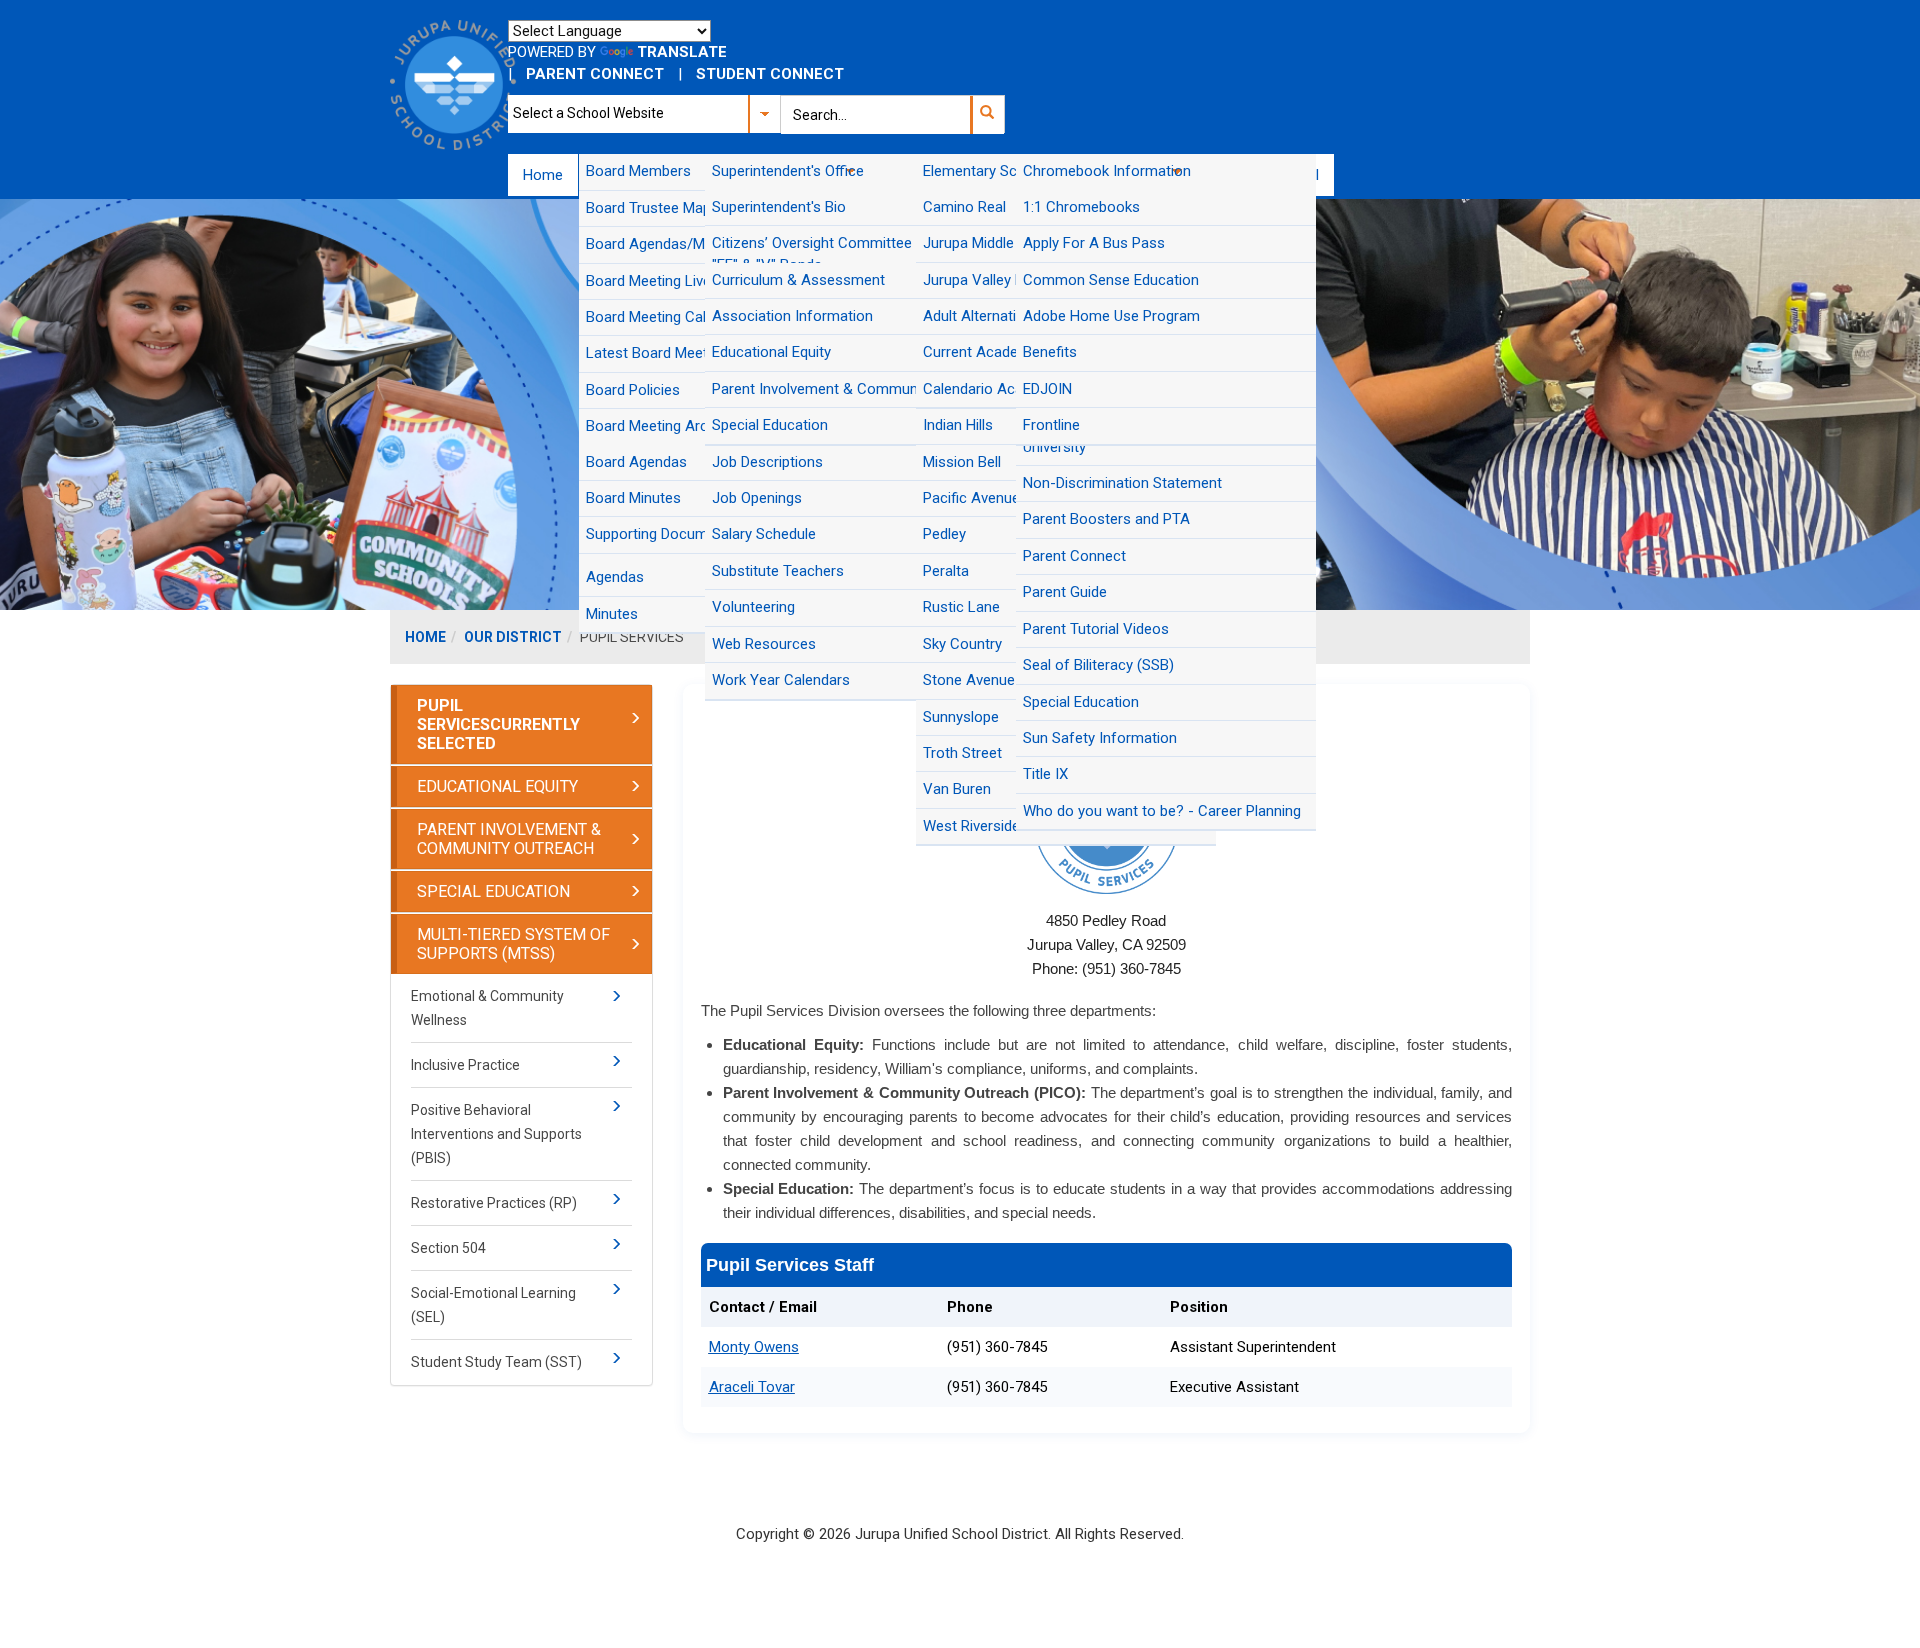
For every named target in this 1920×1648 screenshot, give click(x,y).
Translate (682, 52)
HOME (425, 637)
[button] (986, 115)
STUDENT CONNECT (770, 74)
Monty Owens (754, 1347)
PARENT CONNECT (595, 74)
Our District (513, 637)
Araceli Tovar (752, 1387)
